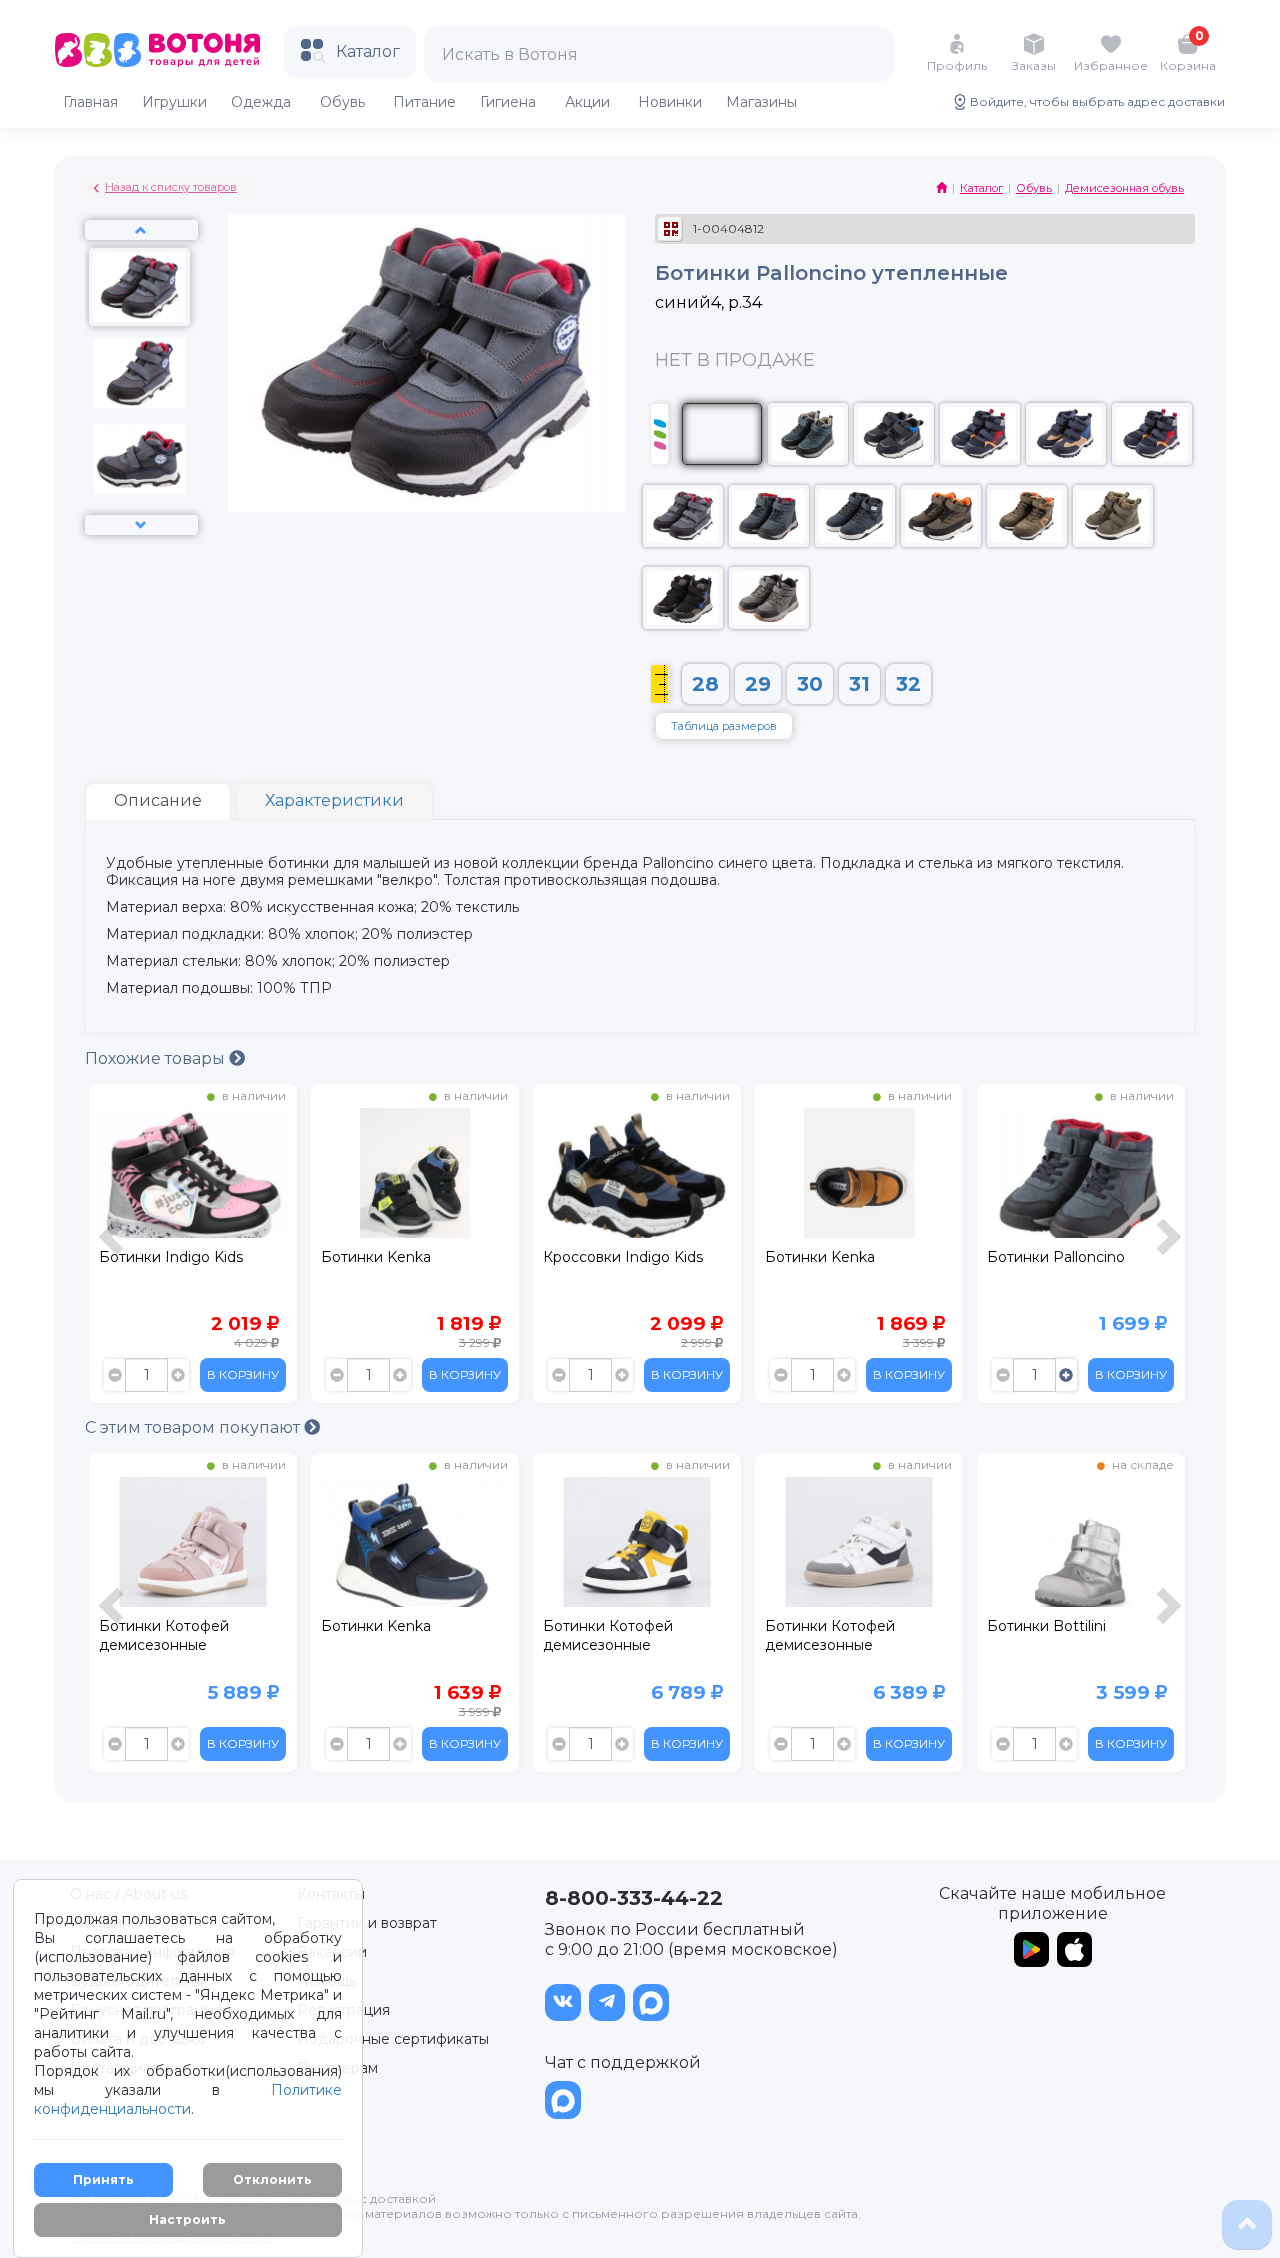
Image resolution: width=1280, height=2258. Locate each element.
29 (758, 684)
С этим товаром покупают (194, 1427)
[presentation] (114, 1248)
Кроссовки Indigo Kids (401, 1257)
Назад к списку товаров (171, 187)
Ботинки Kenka (154, 1257)
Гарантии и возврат (367, 1923)
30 (810, 684)
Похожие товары (157, 1058)
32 (908, 684)
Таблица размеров (724, 726)
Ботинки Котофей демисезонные (386, 1635)
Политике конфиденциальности (188, 2099)
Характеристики (334, 800)
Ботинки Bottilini (824, 1626)
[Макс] (651, 2002)
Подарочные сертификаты (393, 2039)
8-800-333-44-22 (634, 1898)
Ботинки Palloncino (834, 1257)
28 (705, 684)
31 (859, 684)
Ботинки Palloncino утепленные (1056, 1266)
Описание (158, 800)
